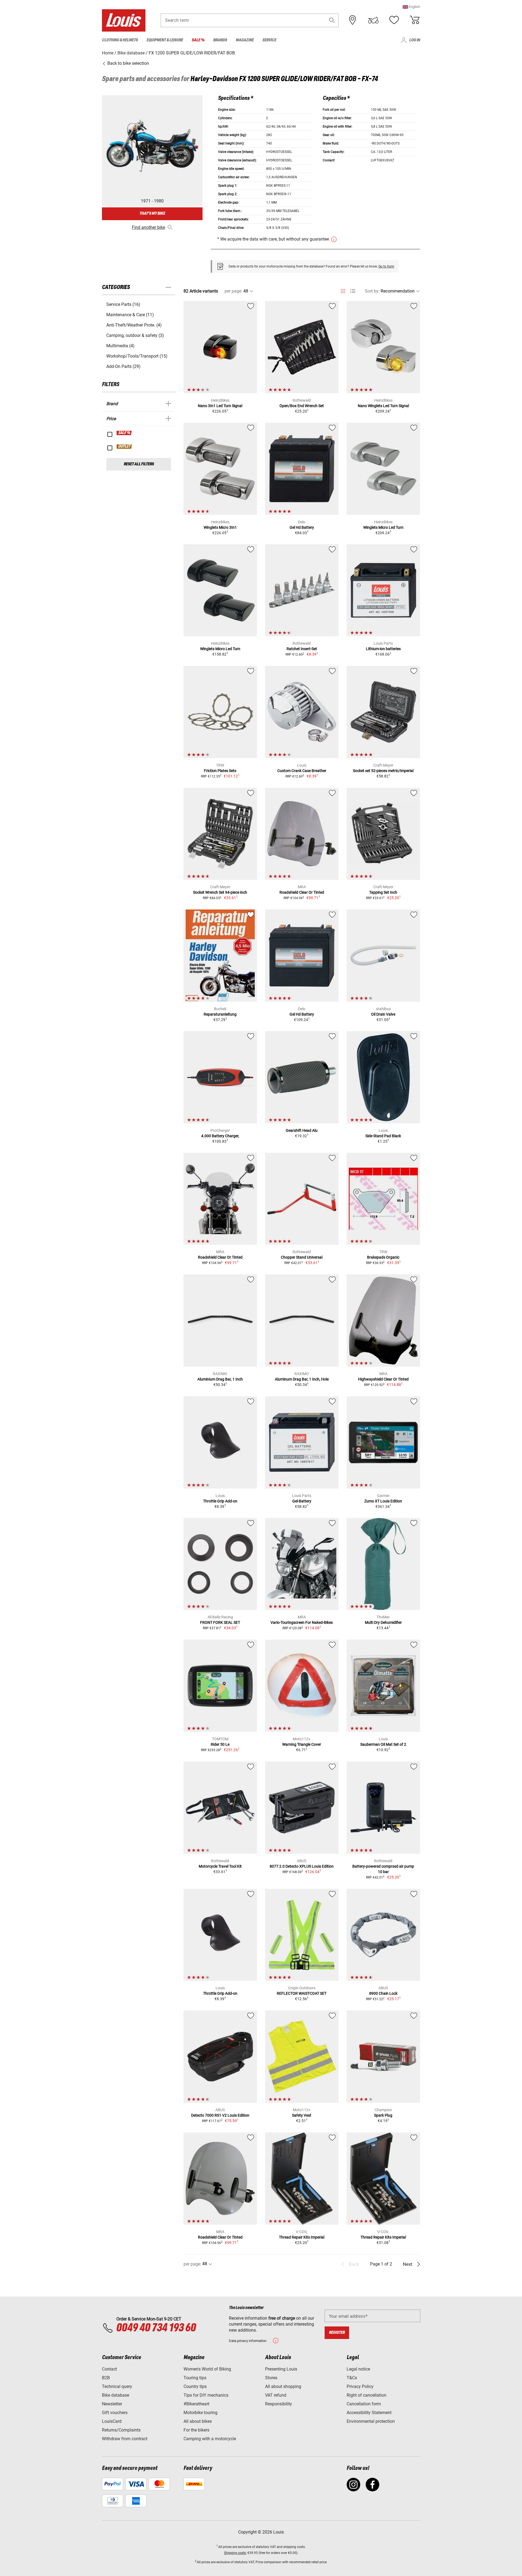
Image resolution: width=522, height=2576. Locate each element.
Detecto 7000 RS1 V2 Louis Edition (220, 2115)
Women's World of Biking (207, 2369)
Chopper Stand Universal (302, 1257)
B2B (106, 2378)
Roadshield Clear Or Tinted (302, 892)
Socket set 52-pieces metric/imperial (383, 771)
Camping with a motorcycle (210, 2439)
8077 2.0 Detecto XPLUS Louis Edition (302, 1866)
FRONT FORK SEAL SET (220, 1622)
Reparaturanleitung (220, 1014)
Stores (271, 2378)
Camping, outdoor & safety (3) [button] (135, 335)
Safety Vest (302, 2115)
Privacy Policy (360, 2386)
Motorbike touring (201, 2413)
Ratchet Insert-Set (302, 649)
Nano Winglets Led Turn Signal (383, 406)
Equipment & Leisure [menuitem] (165, 40)
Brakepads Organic (383, 1257)
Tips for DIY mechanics (206, 2395)
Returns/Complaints (121, 2430)
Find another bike (148, 227)
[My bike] (373, 20)
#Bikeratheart (196, 2404)
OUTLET (125, 447)
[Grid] (343, 290)
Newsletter (112, 2404)
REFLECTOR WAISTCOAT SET (302, 1993)
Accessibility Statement (369, 2413)
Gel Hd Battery (302, 527)
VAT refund (276, 2395)
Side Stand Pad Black (383, 1136)
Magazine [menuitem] (245, 40)
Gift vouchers (115, 2413)
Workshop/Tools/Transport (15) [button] (137, 356)
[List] (353, 291)
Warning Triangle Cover (302, 1744)
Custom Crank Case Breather (302, 771)
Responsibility (279, 2404)
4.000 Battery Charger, (220, 1136)
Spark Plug (383, 2115)
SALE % (124, 433)
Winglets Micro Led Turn (383, 527)
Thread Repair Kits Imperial (302, 2237)
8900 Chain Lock (383, 1993)
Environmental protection (371, 2421)
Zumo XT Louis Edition (383, 1501)
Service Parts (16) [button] (123, 304)
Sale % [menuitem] (198, 40)
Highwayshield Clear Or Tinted (383, 1379)
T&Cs (352, 2378)
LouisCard (112, 2421)
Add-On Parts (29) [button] (123, 366)
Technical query (117, 2386)
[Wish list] (394, 20)
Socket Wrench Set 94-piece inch (220, 892)
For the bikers (196, 2430)
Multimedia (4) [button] (120, 346)
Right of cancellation (366, 2395)
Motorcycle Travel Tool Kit (220, 1866)
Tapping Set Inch (383, 892)
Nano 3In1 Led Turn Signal (220, 406)
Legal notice (358, 2369)
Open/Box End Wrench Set (302, 406)
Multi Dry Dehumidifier (383, 1622)
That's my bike (152, 213)
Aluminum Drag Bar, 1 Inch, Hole (302, 1379)
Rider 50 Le (220, 1744)
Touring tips (195, 2378)
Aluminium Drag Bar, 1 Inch (220, 1379)
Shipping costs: (235, 2553)
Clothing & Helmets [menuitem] (120, 40)
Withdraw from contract (125, 2439)
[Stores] (353, 20)
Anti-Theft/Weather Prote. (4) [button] (134, 325)
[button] (411, 7)
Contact (109, 2369)
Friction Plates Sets (220, 771)
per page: (233, 291)
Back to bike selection (128, 63)
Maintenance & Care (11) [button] (130, 315)
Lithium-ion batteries (383, 649)
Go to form (386, 266)
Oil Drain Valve (383, 1014)
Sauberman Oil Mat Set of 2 (383, 1744)
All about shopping (283, 2386)
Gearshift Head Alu (302, 1130)
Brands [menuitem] (220, 40)
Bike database (116, 2395)
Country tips (195, 2386)
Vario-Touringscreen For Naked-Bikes (302, 1622)
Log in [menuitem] (415, 40)
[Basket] (415, 20)
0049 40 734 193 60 (156, 2328)
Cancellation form (364, 2404)
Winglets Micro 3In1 (220, 527)
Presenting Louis (281, 2369)
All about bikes (198, 2421)
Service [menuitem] (269, 40)
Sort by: (372, 291)
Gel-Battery (302, 1501)
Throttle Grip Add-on (220, 1501)
